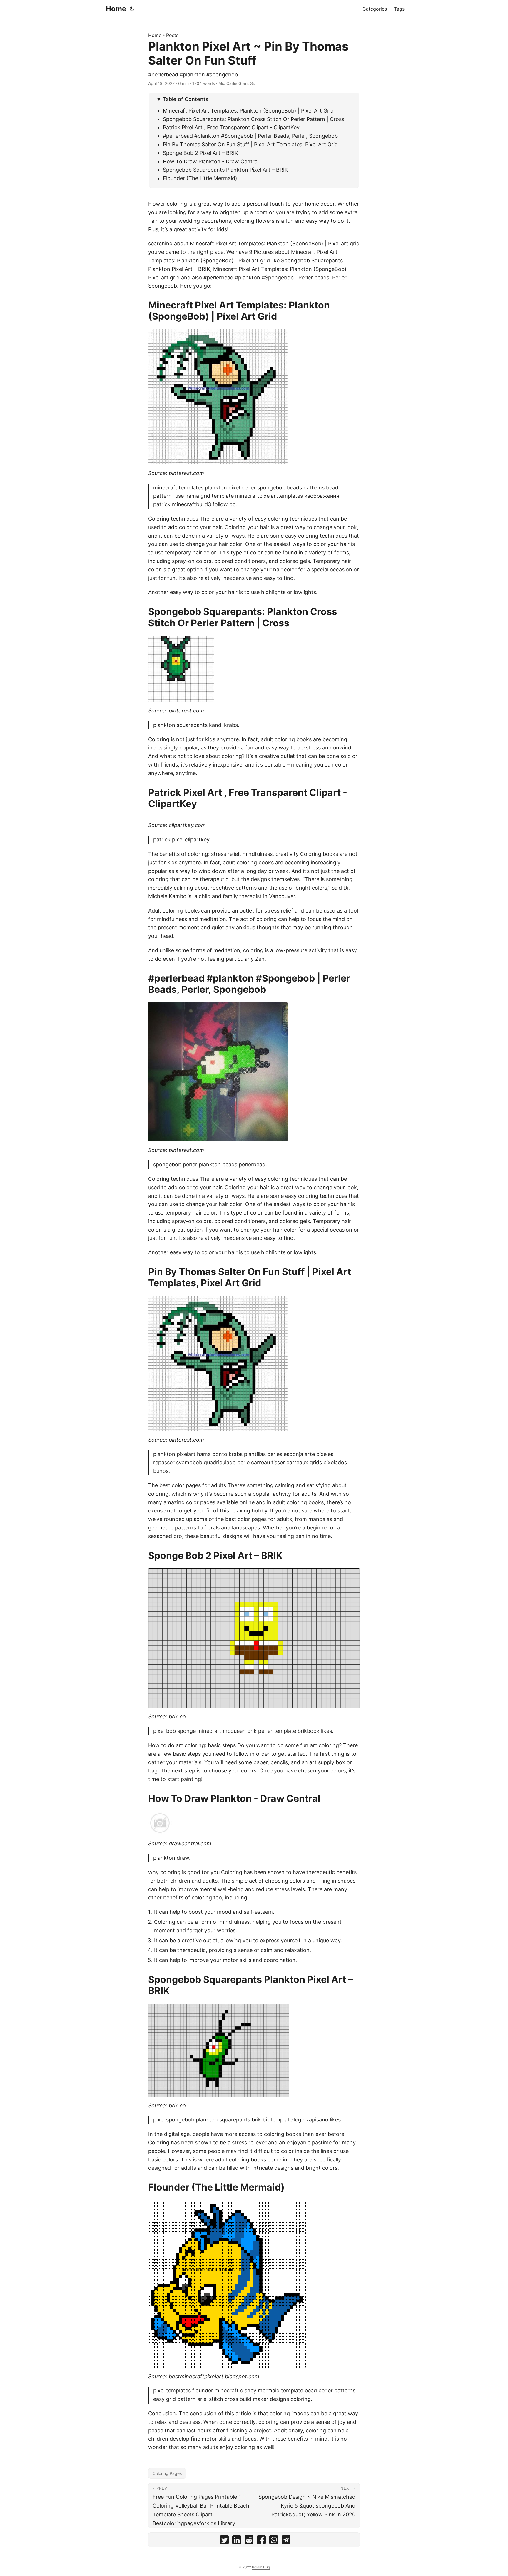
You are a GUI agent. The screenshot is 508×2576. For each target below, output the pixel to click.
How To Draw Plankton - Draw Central (211, 161)
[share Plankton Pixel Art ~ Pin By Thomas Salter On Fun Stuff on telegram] (286, 2541)
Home (116, 9)
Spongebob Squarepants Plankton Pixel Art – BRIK (225, 170)
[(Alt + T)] (132, 9)
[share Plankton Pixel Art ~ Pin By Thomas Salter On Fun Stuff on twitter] (224, 2541)
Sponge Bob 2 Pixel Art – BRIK (200, 153)
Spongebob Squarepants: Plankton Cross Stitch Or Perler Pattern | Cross (254, 119)
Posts (172, 35)
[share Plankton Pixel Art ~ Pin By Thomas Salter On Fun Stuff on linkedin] (237, 2541)
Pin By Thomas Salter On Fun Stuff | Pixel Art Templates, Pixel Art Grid (250, 144)
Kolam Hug (261, 2567)
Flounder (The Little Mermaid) (200, 178)
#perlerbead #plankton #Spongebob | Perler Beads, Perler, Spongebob (250, 136)
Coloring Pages (167, 2473)
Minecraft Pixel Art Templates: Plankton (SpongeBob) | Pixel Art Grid (248, 111)
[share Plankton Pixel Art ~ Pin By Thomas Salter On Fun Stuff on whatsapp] (274, 2541)
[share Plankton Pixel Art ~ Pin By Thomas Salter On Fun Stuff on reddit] (249, 2541)
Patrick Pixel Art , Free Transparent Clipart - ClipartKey (231, 127)
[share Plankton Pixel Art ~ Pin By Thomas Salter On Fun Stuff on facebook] (261, 2541)
